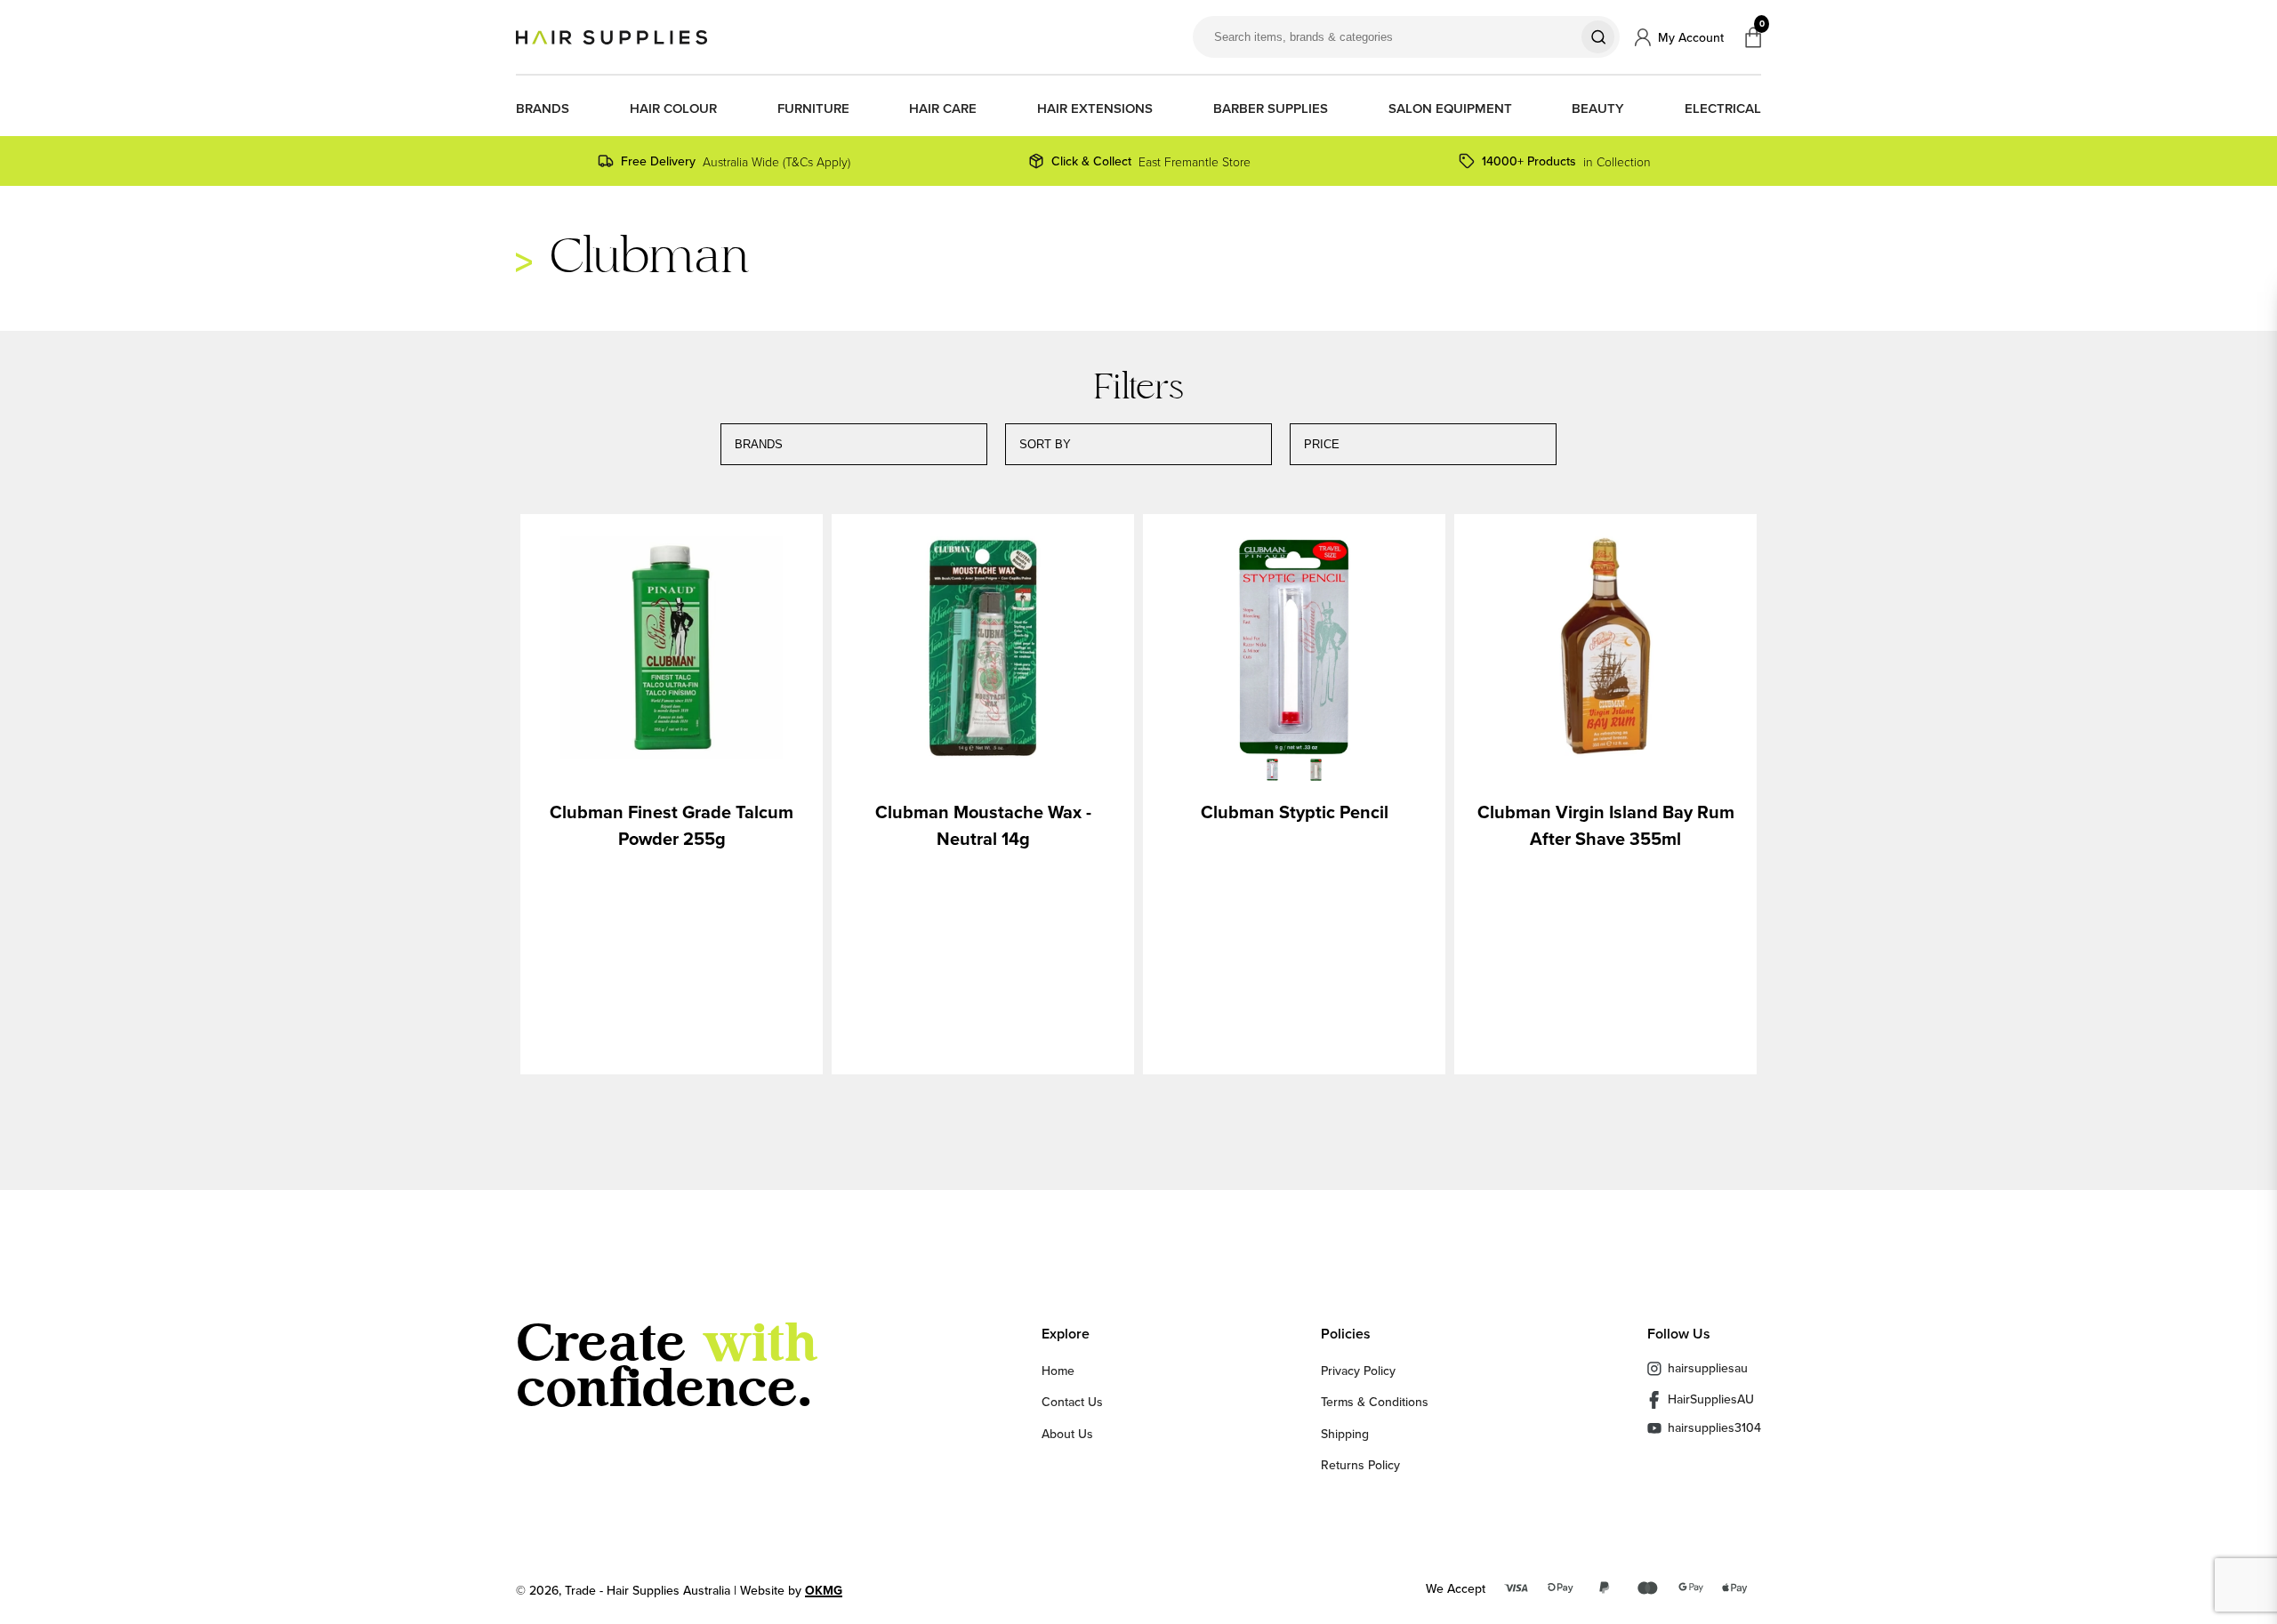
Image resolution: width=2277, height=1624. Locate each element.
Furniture (813, 109)
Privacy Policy (1358, 1371)
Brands (543, 109)
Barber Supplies (1271, 109)
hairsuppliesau (1708, 1368)
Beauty (1598, 109)
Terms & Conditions (1375, 1402)
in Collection (1566, 161)
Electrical (1723, 109)
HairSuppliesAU (1711, 1399)
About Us (1067, 1434)
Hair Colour (673, 109)
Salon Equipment (1450, 109)
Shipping (1345, 1434)
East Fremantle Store (1151, 161)
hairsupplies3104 (1714, 1428)
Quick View (672, 650)
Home (1058, 1371)
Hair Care (943, 109)
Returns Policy (1360, 1465)
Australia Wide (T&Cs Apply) (736, 161)
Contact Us (1072, 1402)
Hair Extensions (1095, 109)
